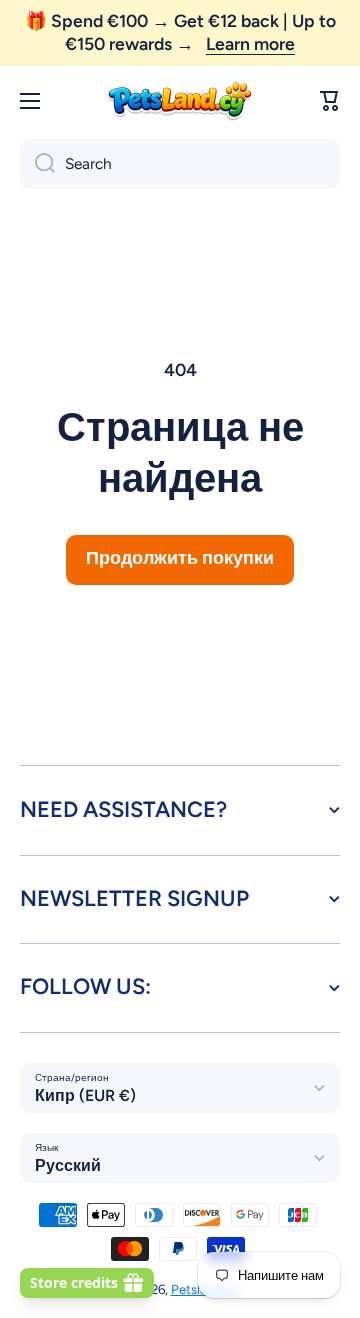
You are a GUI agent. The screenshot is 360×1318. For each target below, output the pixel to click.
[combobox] (180, 164)
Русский (68, 1165)
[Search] (37, 164)
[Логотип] (180, 101)
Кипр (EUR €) (85, 1095)
